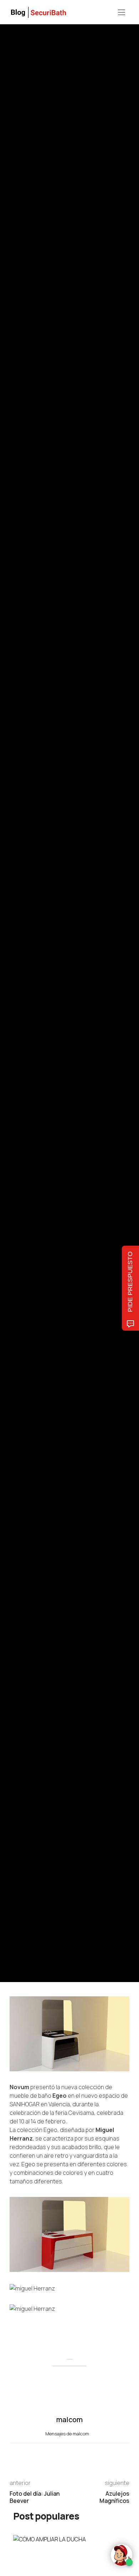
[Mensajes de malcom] (17, 1022)
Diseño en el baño (27, 962)
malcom (43, 1023)
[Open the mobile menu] (122, 13)
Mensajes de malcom (68, 2434)
